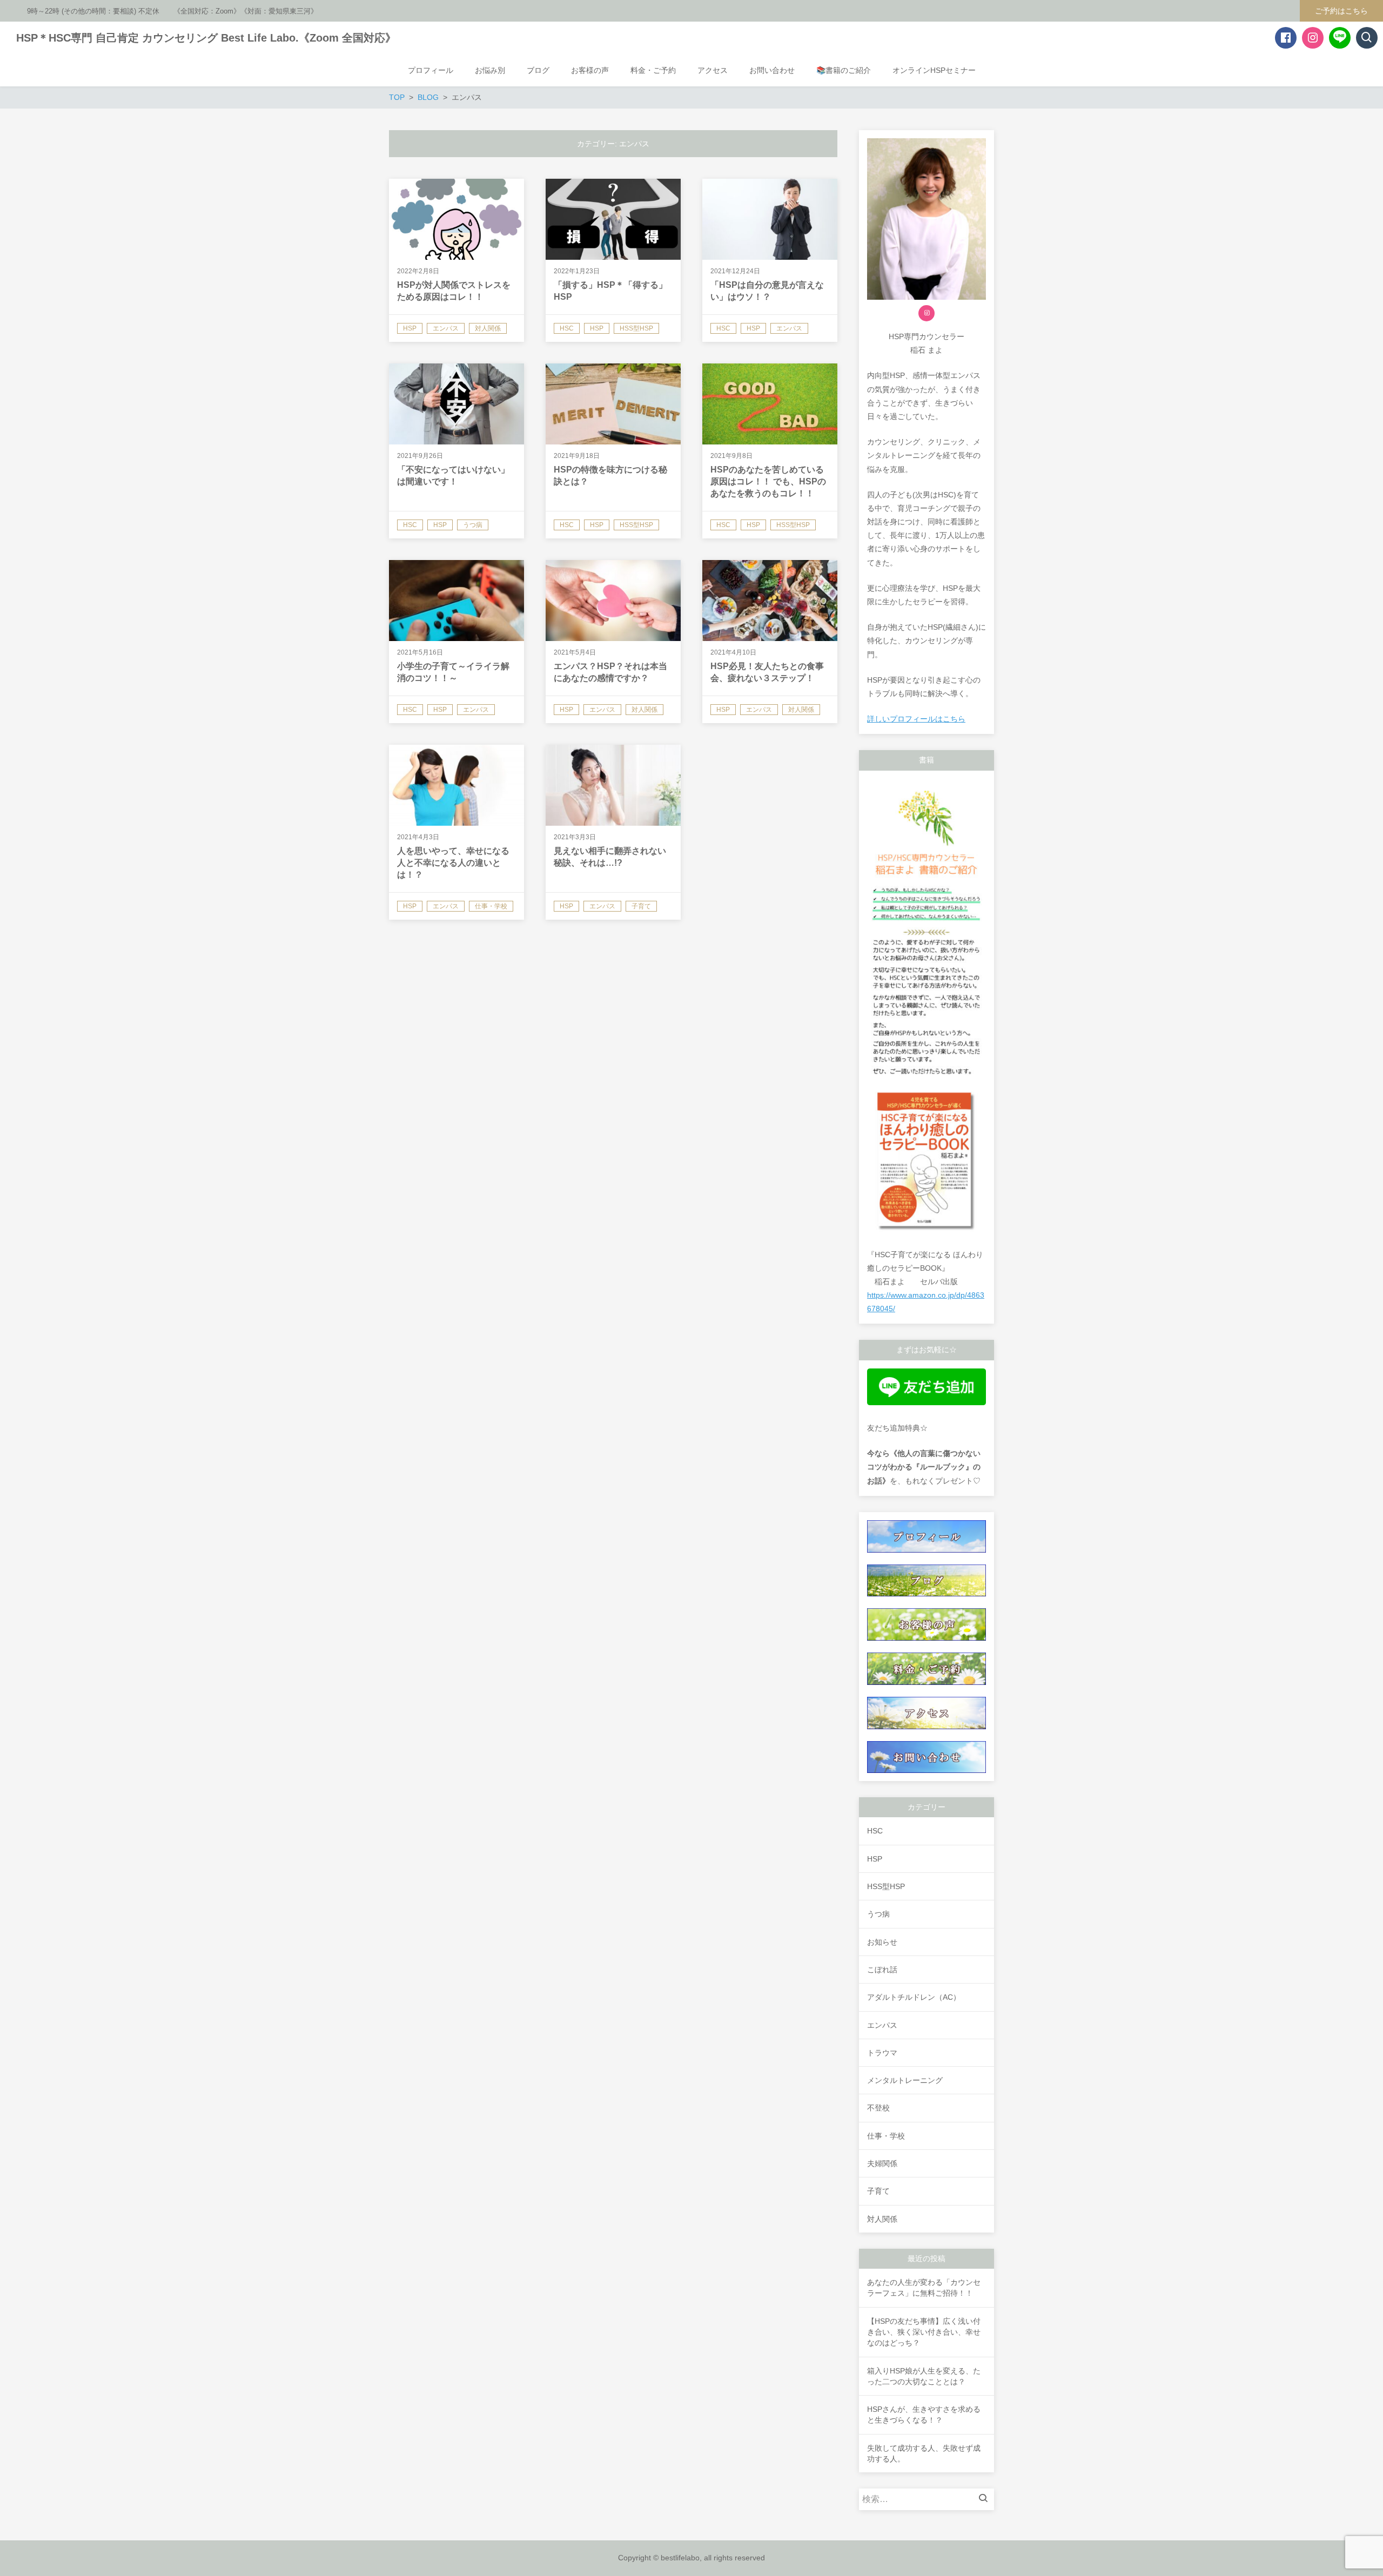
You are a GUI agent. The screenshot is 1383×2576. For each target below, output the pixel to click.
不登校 (878, 2108)
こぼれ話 (882, 1970)
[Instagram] (927, 313)
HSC (875, 1831)
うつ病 (878, 1914)
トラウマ (882, 2053)
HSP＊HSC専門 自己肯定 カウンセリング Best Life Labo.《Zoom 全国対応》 (206, 38)
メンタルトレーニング (905, 2080)
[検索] (986, 2499)
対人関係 (882, 2219)
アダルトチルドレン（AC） (914, 1997)
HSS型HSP (886, 1886)
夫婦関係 (882, 2163)
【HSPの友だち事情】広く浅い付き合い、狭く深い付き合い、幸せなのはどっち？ (924, 2332)
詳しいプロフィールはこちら (916, 719)
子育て (878, 2191)
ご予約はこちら (1341, 11)
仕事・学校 (886, 2136)
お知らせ (882, 1942)
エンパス (882, 2025)
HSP (875, 1859)
